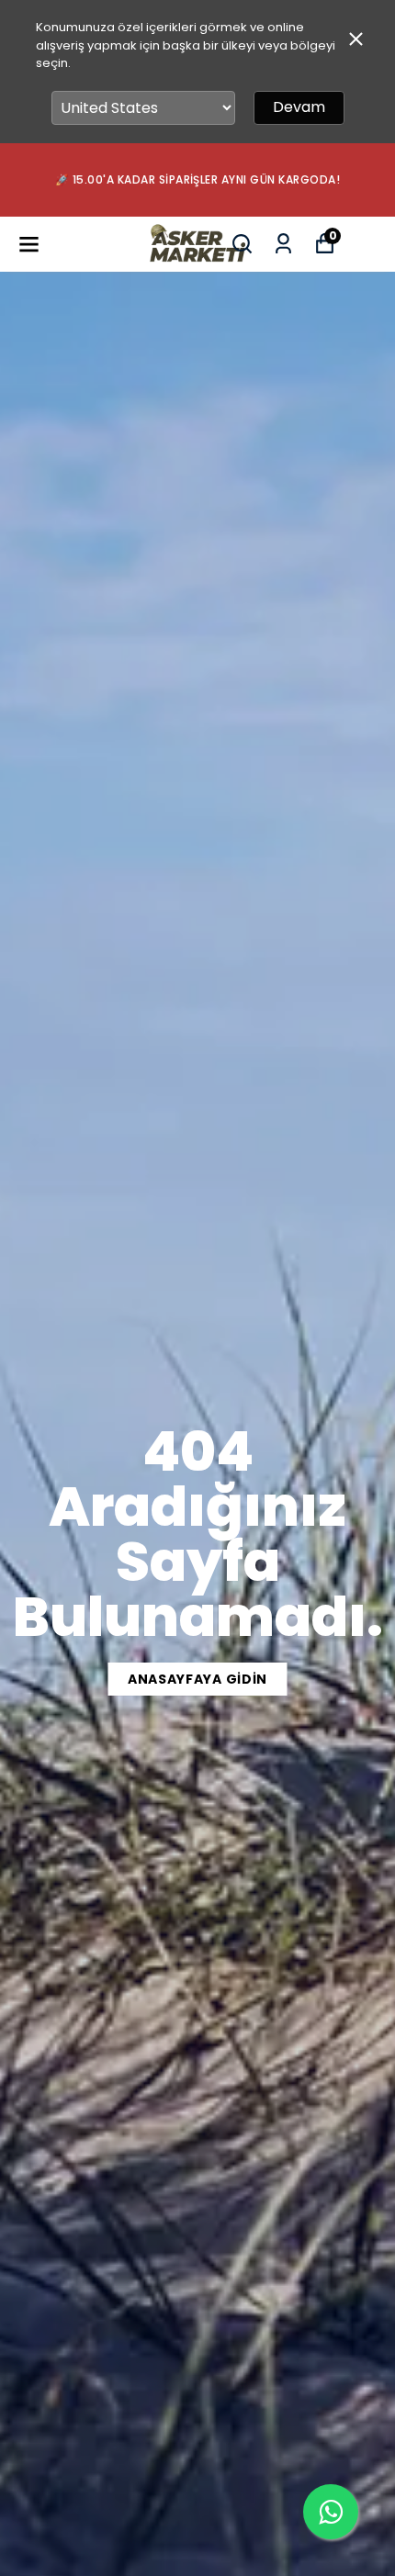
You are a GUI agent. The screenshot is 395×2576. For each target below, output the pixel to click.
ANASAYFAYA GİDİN (197, 1679)
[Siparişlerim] (283, 244)
